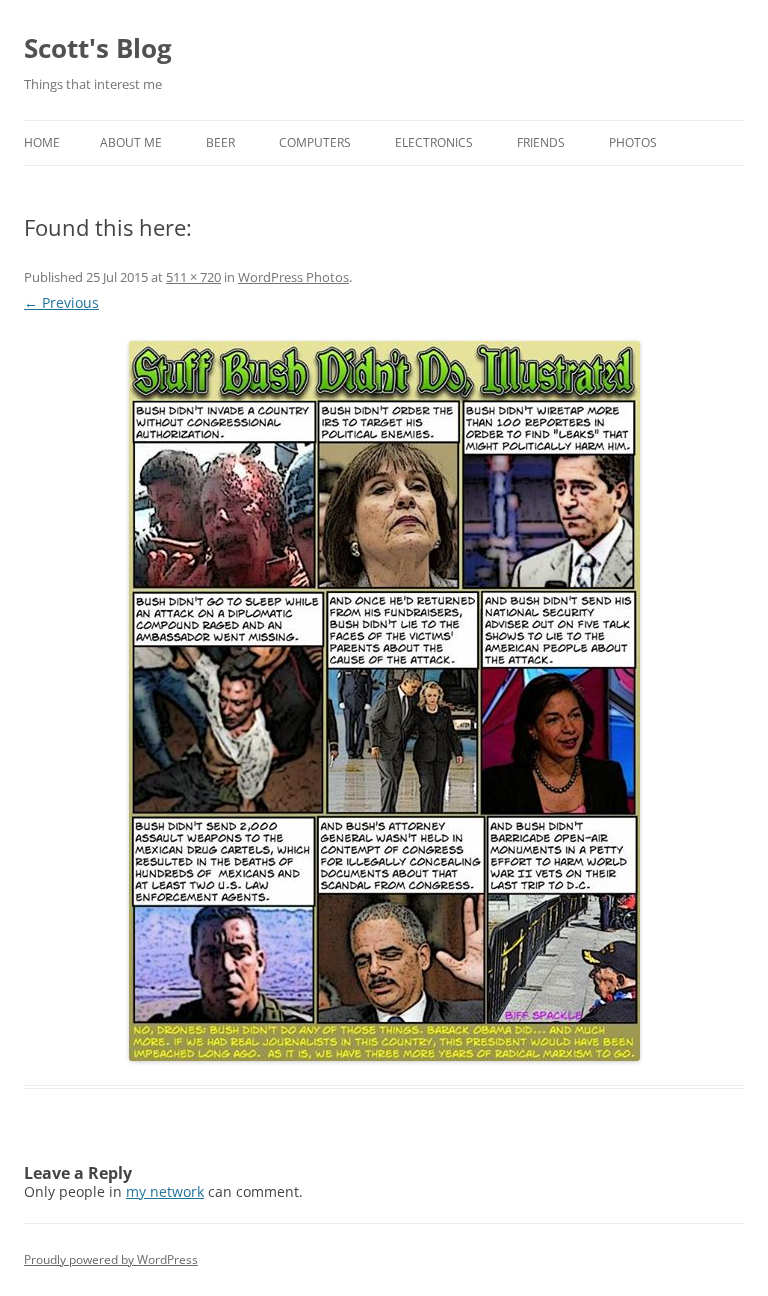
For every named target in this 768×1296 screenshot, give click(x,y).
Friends (541, 142)
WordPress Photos (293, 277)
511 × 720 (193, 277)
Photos (633, 142)
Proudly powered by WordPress (111, 1259)
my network (165, 1191)
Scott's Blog (98, 48)
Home (42, 142)
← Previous (61, 302)
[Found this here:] (384, 701)
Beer (220, 142)
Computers (315, 142)
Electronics (434, 142)
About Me (131, 142)
